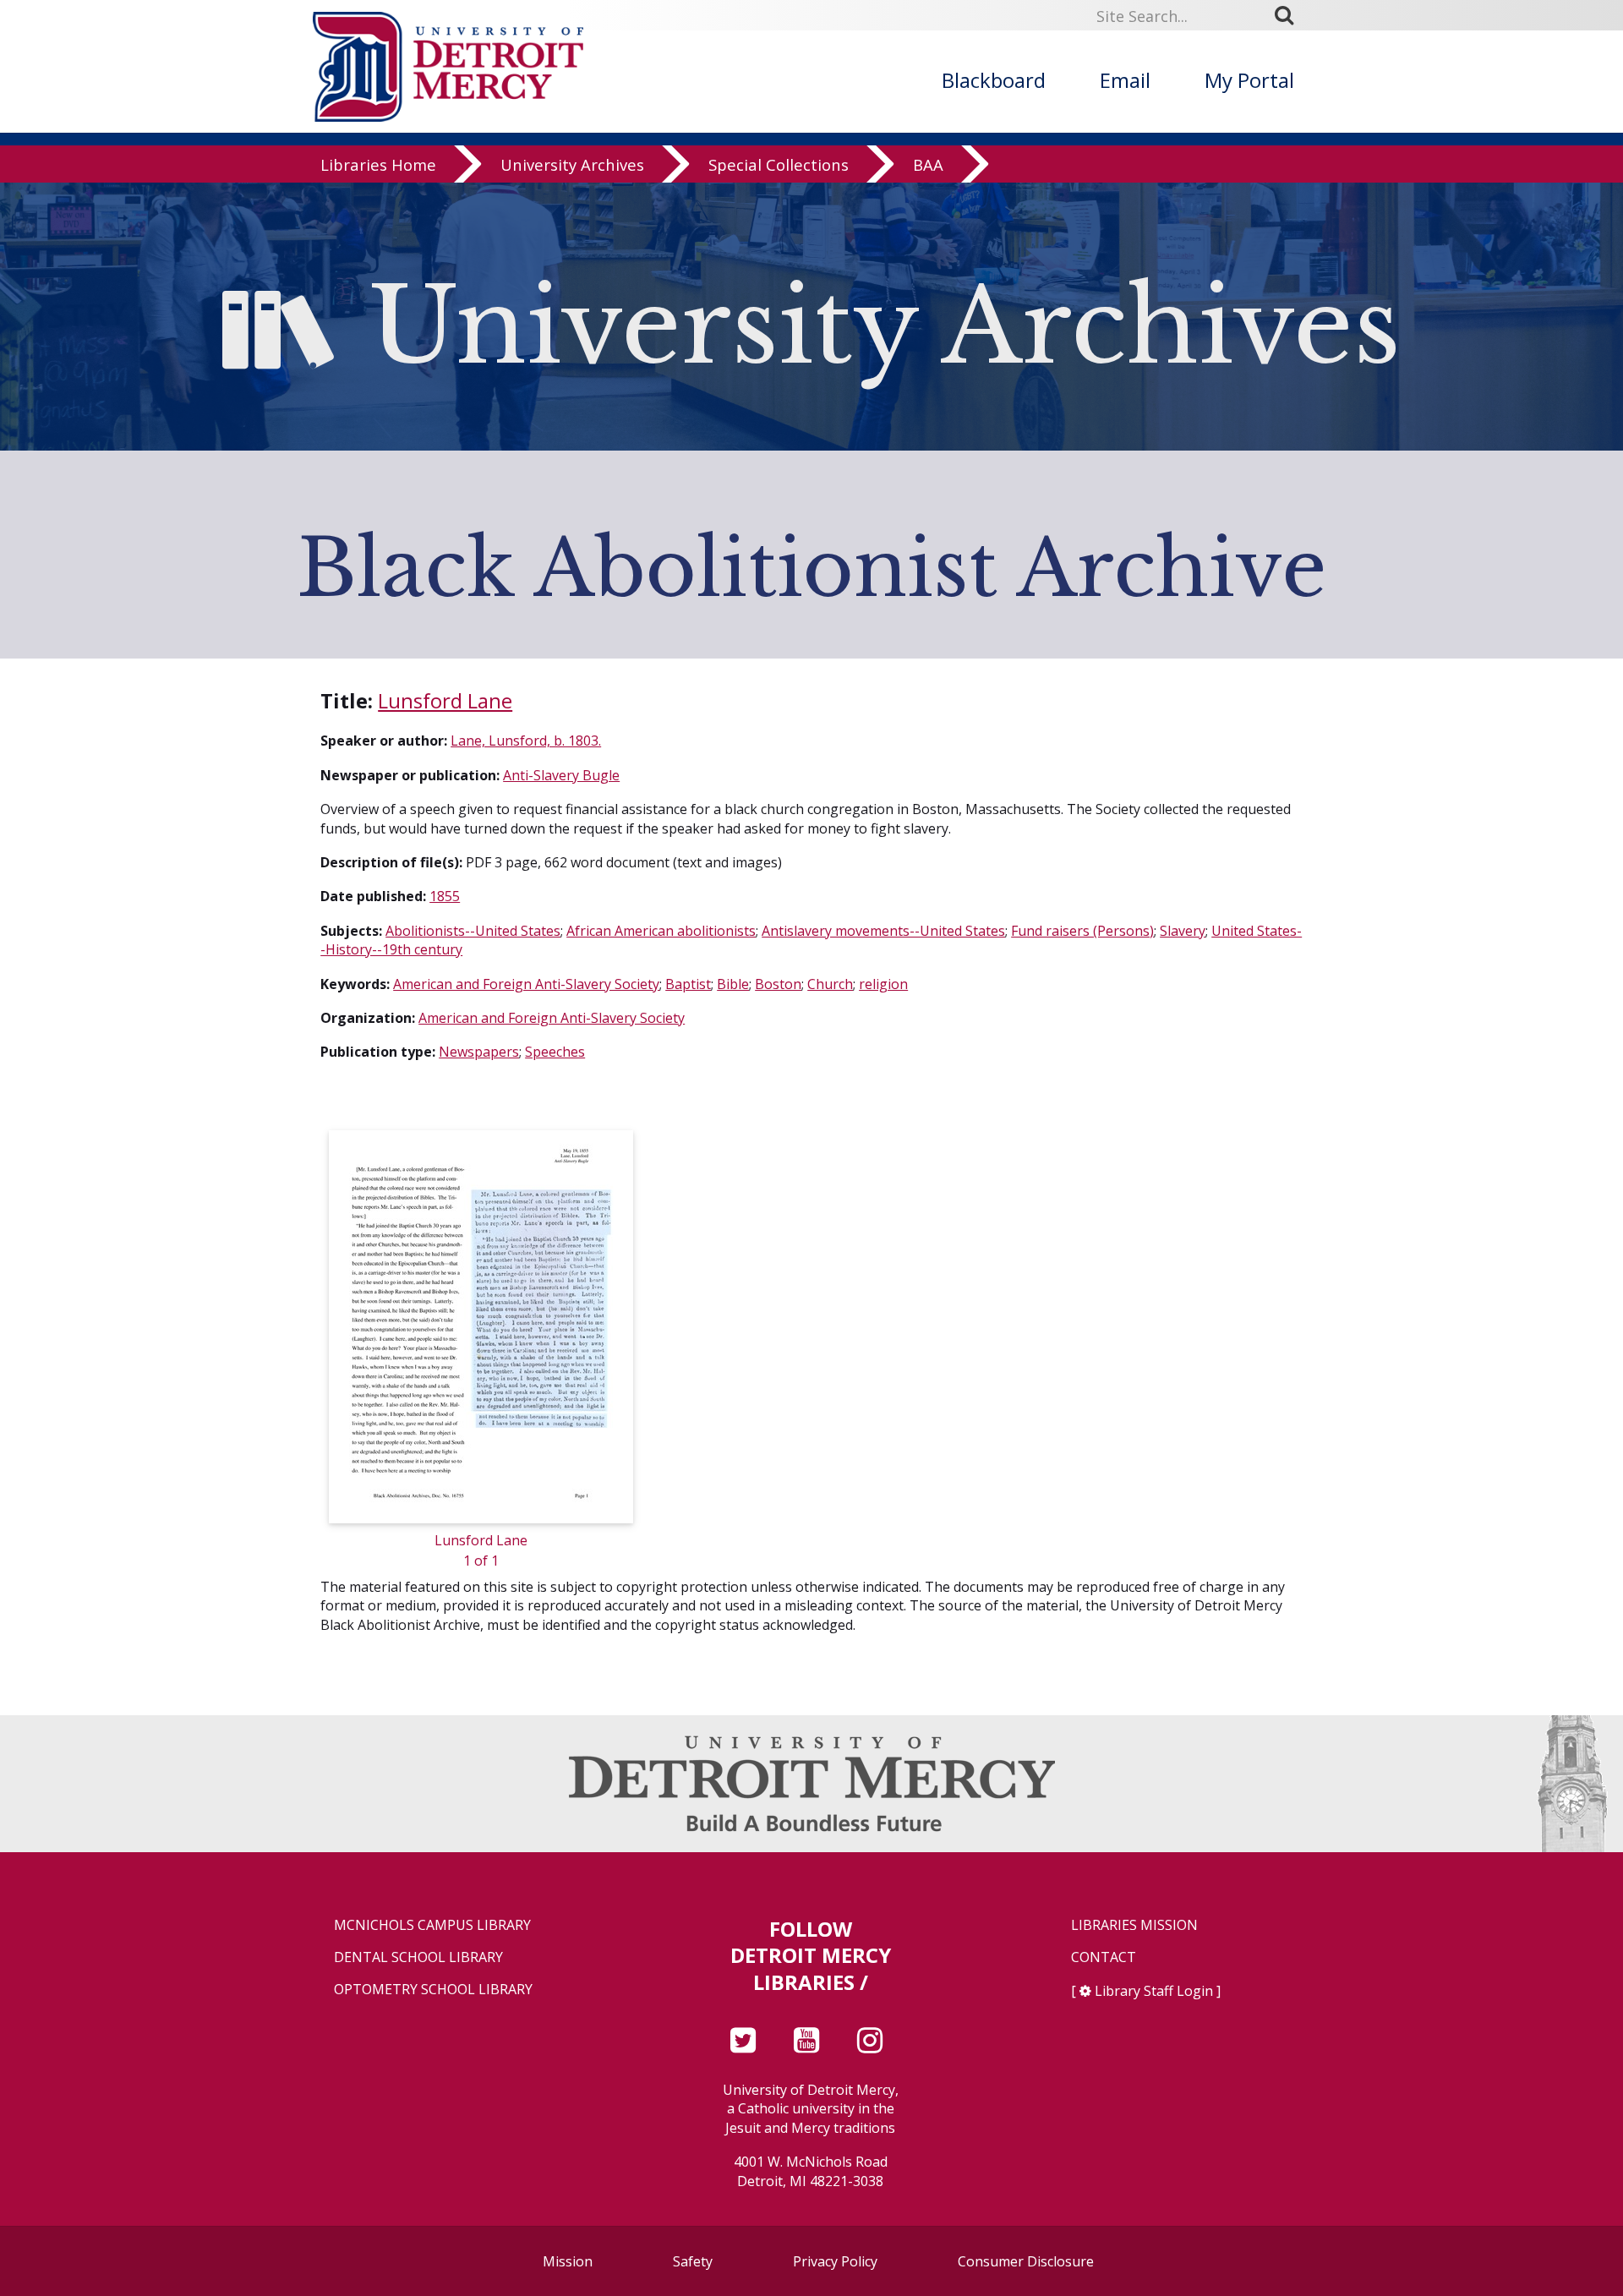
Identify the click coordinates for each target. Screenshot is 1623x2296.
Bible (733, 984)
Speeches (555, 1052)
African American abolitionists (661, 931)
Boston (778, 984)
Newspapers (479, 1052)
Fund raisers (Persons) (1082, 931)
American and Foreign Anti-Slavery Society (526, 984)
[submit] (1290, 15)
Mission (568, 2261)
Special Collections (779, 164)
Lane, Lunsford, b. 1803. (526, 741)
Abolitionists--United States (473, 931)
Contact (1104, 1957)
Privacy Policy (835, 2261)
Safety (693, 2261)
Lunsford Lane (445, 700)
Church (830, 984)
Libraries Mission (1134, 1925)
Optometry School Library (433, 1990)
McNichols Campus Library (432, 1925)
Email (1125, 80)
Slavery (1183, 931)
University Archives (572, 164)
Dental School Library (418, 1957)
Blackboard (994, 80)
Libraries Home (378, 164)
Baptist (688, 984)
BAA (928, 164)
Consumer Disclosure (1026, 2261)
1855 (445, 896)
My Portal (1249, 80)
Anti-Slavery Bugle (561, 775)
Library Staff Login (1154, 1991)
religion (883, 984)
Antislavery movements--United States (883, 931)
